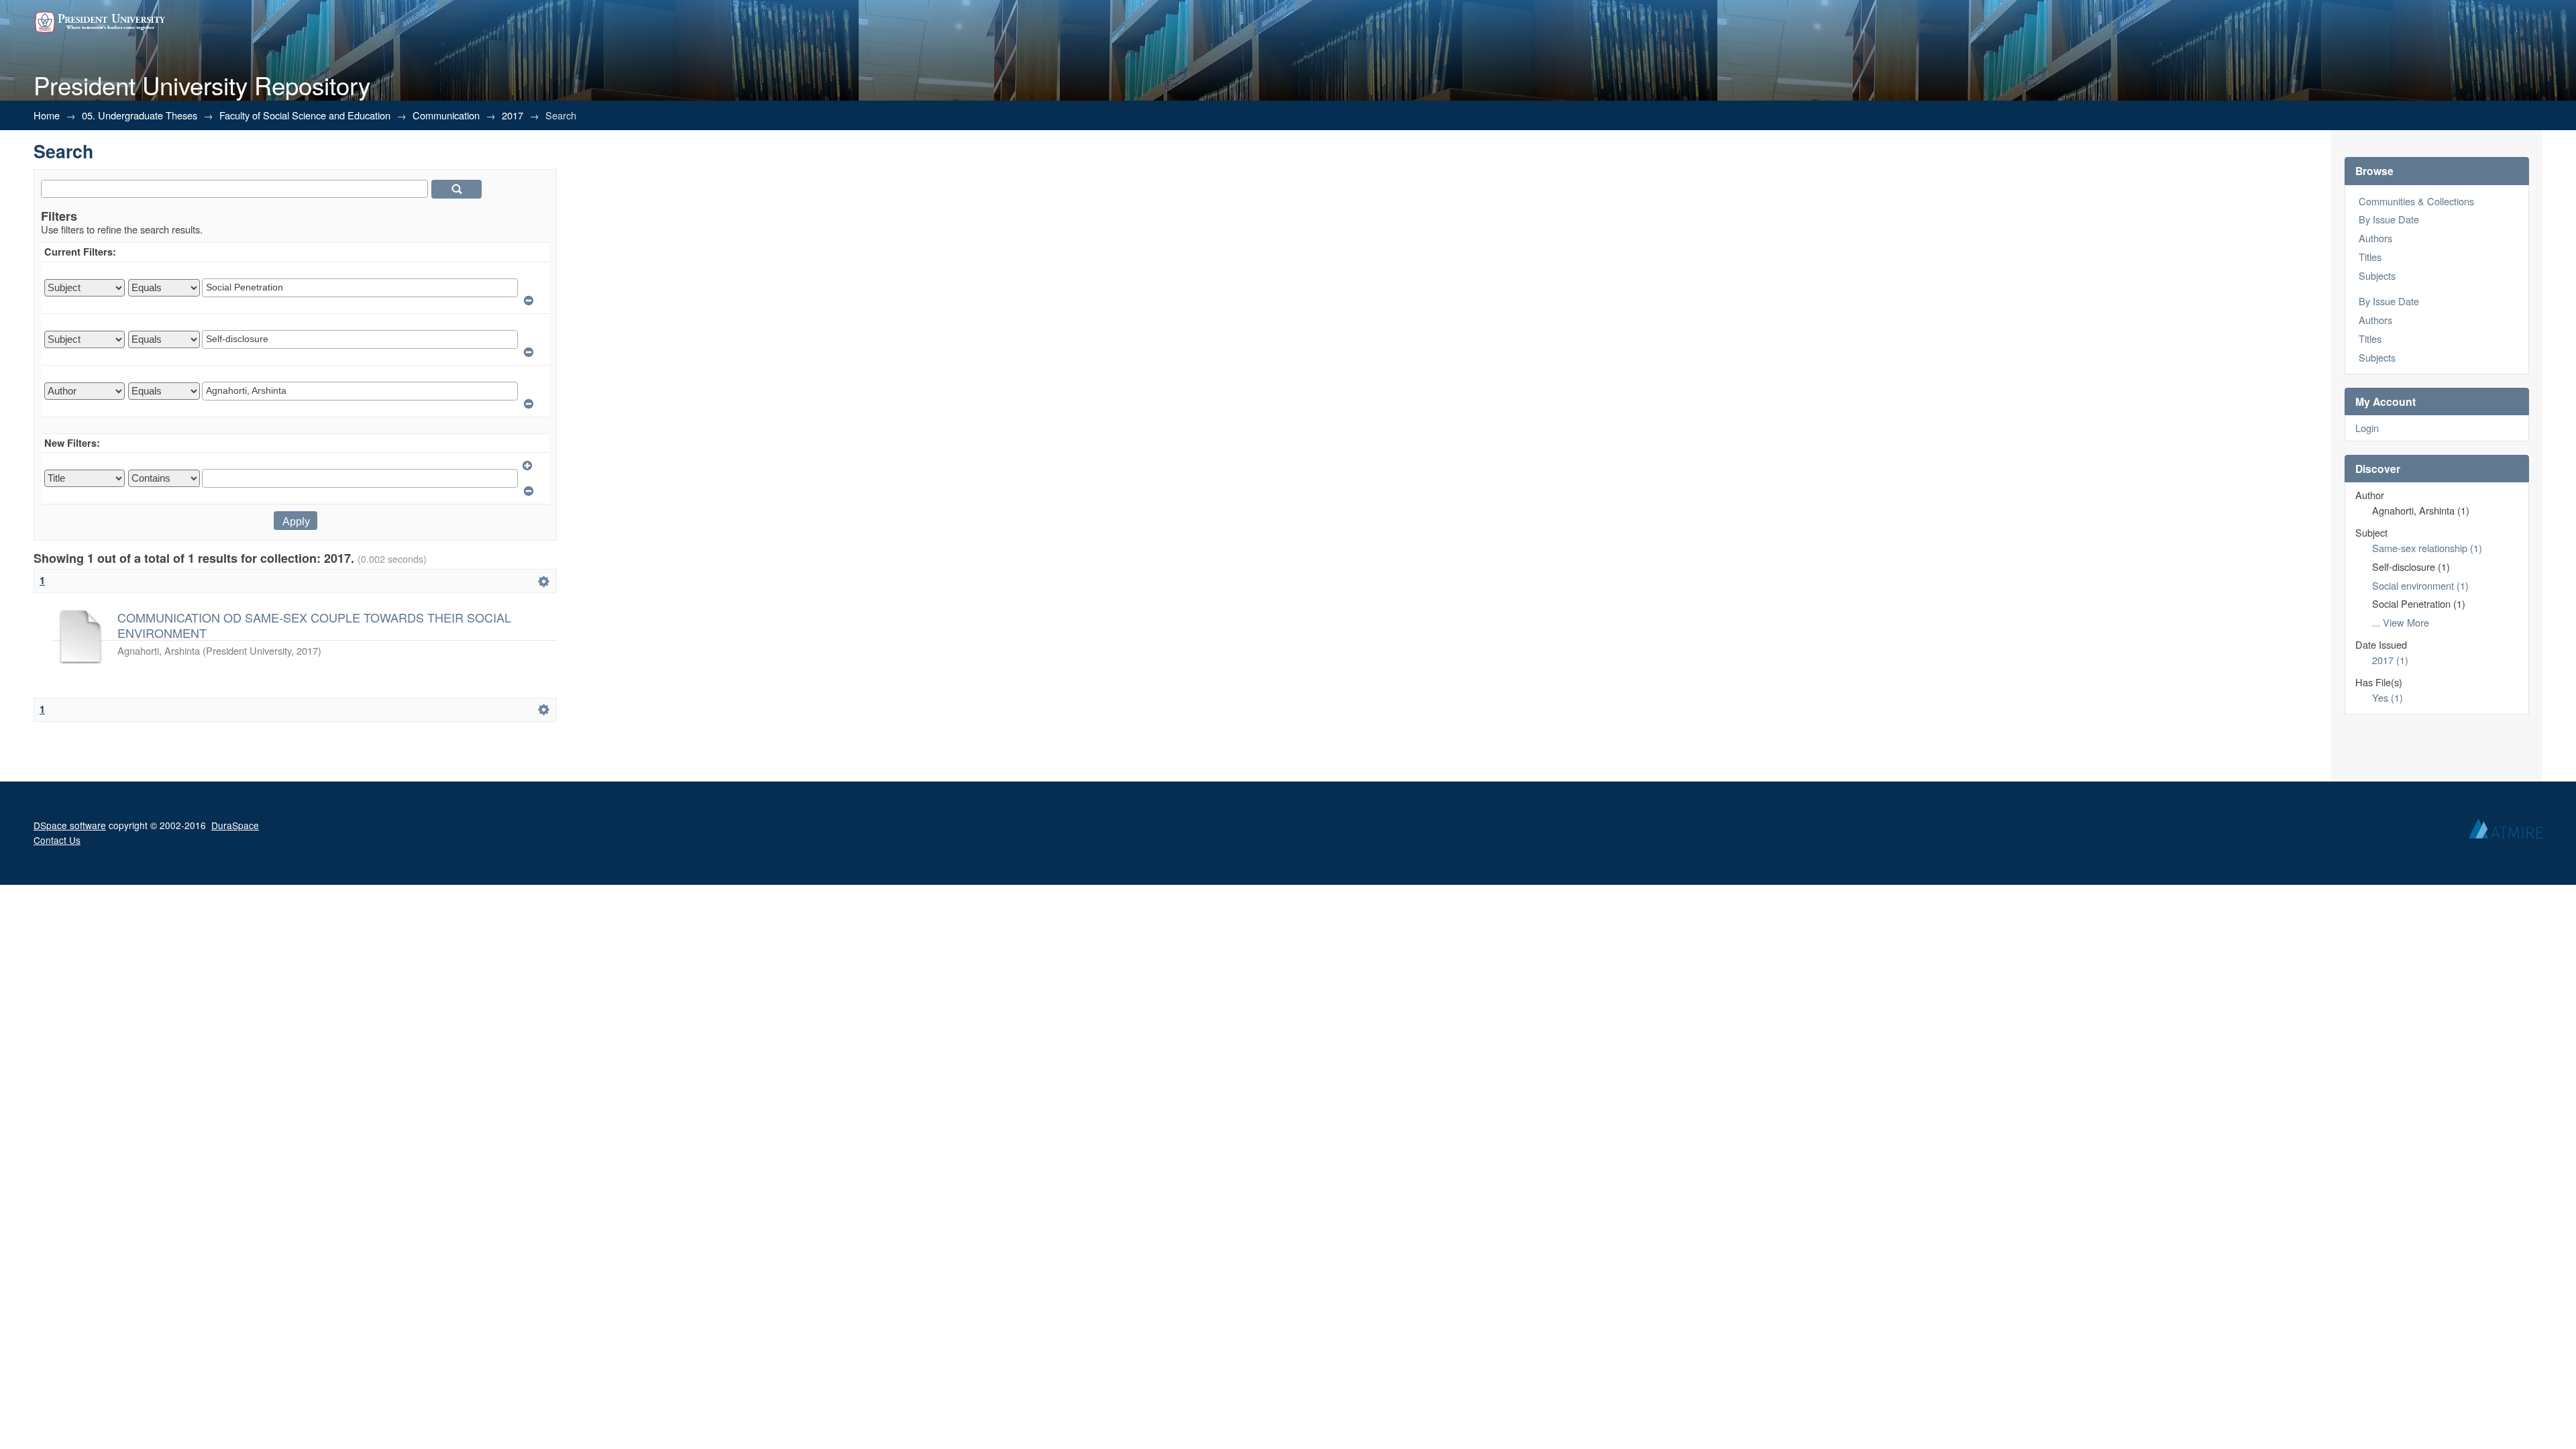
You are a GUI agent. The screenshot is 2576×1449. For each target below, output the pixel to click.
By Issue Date (2389, 219)
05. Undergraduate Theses (140, 115)
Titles (2370, 257)
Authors (2375, 238)
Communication (446, 115)
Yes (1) (2387, 697)
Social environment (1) (2420, 585)
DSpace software (70, 825)
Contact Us (57, 840)
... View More (2401, 622)
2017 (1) (2390, 660)
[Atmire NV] (2506, 832)
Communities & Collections (2416, 201)
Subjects (2377, 275)
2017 (513, 115)
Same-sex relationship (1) (2427, 548)
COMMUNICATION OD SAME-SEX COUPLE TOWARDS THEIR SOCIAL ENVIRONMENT (314, 625)
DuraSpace (235, 825)
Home (47, 115)
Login (2367, 428)
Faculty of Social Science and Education (305, 115)
